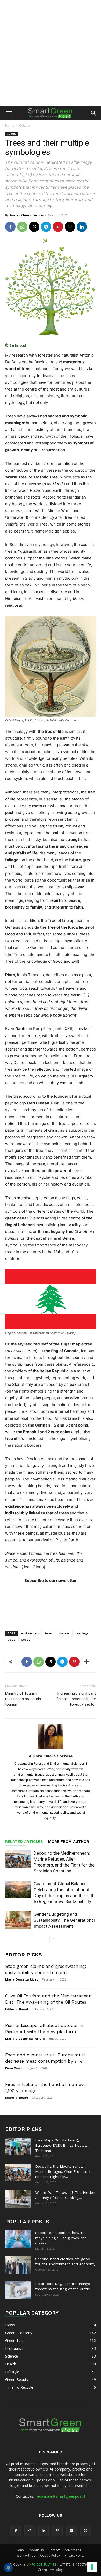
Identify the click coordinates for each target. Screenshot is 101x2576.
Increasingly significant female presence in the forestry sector (76, 1699)
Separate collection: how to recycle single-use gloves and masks (61, 2238)
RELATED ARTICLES (24, 1842)
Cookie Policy (50, 2555)
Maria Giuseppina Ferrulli (25, 2038)
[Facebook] (10, 227)
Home (10, 126)
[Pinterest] (58, 227)
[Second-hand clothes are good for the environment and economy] (18, 2265)
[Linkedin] (82, 227)
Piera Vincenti (16, 2068)
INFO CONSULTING (42, 2564)
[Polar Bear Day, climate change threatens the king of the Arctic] (18, 2290)
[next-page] (54, 1939)
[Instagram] (30, 2531)
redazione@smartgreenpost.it (61, 2496)
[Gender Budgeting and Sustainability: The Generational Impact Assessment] (18, 1920)
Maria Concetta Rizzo (22, 1979)
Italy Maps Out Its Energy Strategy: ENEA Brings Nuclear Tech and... (62, 2145)
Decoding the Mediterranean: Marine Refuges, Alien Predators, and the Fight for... (63, 2171)
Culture (24, 126)
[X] (34, 227)
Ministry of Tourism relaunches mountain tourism (23, 1699)
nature (64, 1633)
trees (11, 1639)
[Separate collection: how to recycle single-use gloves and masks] (18, 2239)
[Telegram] (46, 227)
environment (30, 1633)
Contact (54, 2550)
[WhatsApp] (22, 227)
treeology (82, 1633)
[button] (9, 113)
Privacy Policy (75, 2555)
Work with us (26, 2555)
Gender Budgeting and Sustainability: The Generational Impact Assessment (64, 1920)
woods (25, 1639)
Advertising (73, 2550)
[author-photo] (51, 1749)
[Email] (70, 227)
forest (49, 1633)
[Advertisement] (51, 53)
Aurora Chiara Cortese (27, 215)
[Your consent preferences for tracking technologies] (92, 2567)
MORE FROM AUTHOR (69, 1842)
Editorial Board (17, 2009)
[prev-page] (45, 1939)
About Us (37, 2550)
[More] (86, 1662)
